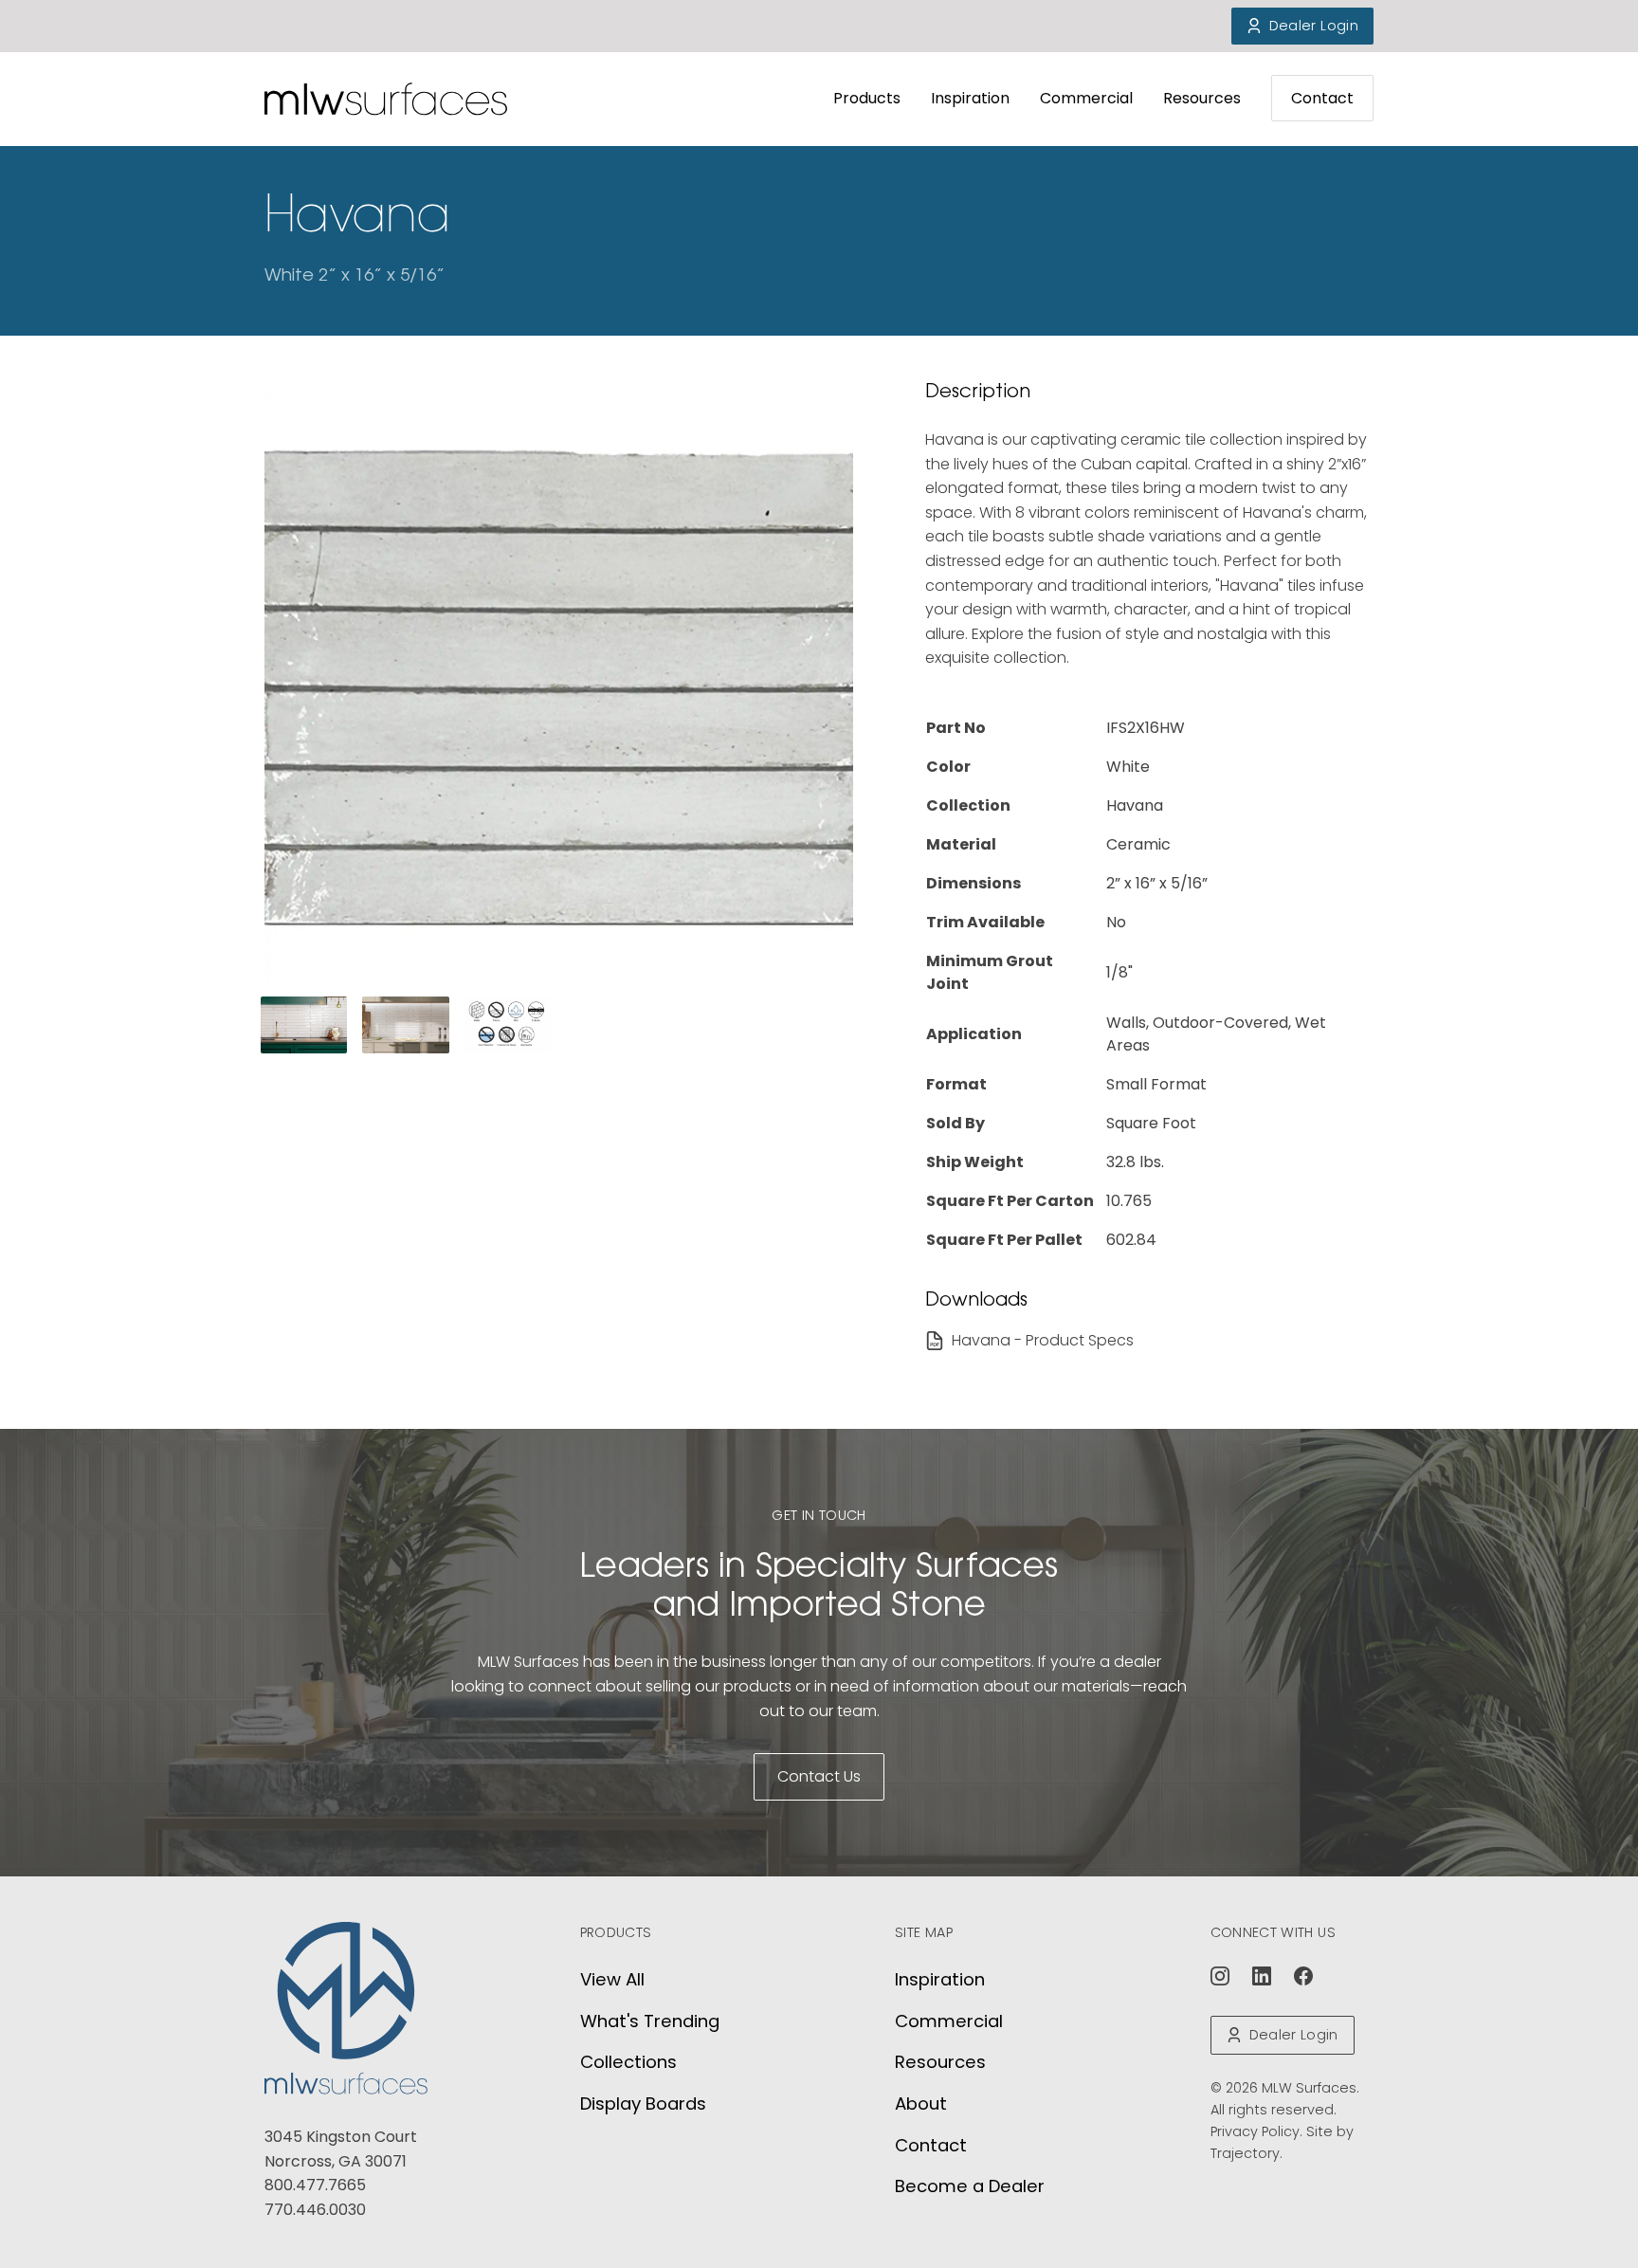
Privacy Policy (1255, 2131)
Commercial (1086, 98)
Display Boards (643, 2103)
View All (612, 1979)
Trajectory (1245, 2153)
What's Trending (650, 2021)
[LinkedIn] (1262, 1976)
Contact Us (819, 1776)
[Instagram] (1220, 1976)
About (921, 2103)
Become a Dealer (970, 2186)
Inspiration (970, 98)
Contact (1322, 98)
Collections (628, 2062)
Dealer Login (1314, 26)
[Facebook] (1303, 1976)
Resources (1202, 98)
